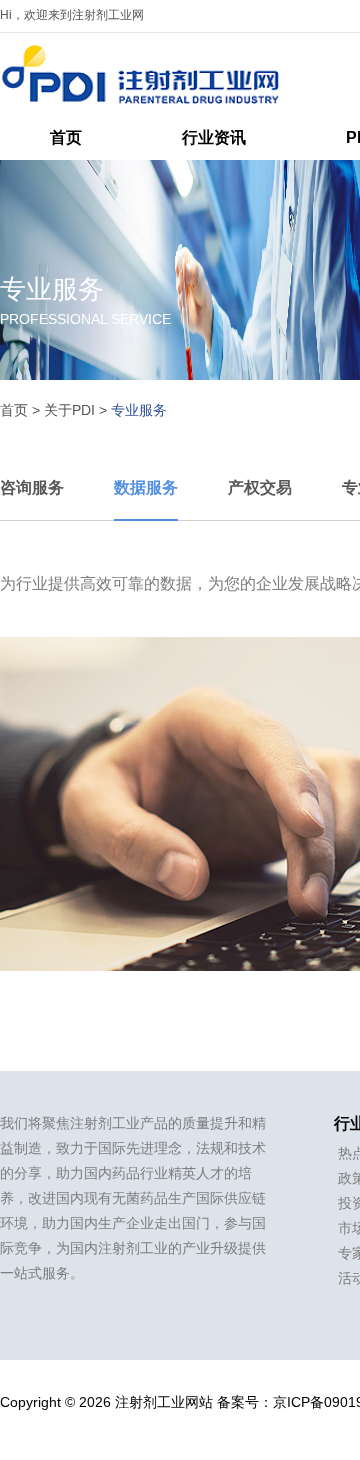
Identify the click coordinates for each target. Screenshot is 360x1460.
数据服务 (146, 487)
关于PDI (69, 410)
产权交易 (260, 487)
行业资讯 (214, 137)
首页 (66, 137)
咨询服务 (32, 487)
